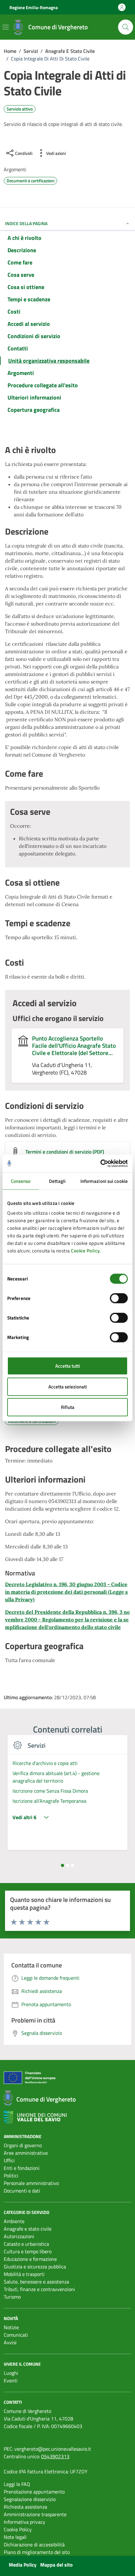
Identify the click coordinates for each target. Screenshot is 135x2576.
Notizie (11, 2327)
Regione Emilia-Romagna (34, 7)
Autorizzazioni (19, 2236)
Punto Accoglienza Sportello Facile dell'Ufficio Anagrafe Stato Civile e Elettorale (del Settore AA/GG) (74, 1045)
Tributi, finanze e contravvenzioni (39, 2289)
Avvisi (10, 2342)
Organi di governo (23, 2145)
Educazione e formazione (30, 2259)
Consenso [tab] (21, 1181)
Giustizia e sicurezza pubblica (35, 2267)
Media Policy (23, 2565)
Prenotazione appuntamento (34, 2492)
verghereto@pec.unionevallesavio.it (53, 2449)
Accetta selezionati (68, 1386)
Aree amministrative (26, 2153)
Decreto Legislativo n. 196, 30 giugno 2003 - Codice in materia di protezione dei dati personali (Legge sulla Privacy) (66, 1592)
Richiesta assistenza (25, 2507)
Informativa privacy (24, 2522)
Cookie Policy (85, 1251)
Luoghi (11, 2373)
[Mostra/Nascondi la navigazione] (6, 27)
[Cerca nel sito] (126, 27)
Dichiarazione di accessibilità (34, 2545)
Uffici (9, 2160)
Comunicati (16, 2335)
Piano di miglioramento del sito (37, 2552)
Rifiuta (68, 1407)
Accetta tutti (68, 1366)
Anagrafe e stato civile (28, 2229)
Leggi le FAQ (17, 2484)
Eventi (11, 2380)
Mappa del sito (57, 2565)
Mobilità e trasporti (24, 2274)
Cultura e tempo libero (28, 2251)
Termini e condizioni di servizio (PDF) (65, 1152)
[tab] (62, 1865)
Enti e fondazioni (22, 2168)
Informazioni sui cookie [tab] (104, 1181)
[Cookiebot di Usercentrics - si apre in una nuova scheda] (100, 1164)
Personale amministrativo (31, 2183)
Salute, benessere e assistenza (36, 2282)
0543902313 (55, 2456)
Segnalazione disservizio (30, 2499)
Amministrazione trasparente (35, 2514)
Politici (11, 2176)
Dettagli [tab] (57, 1181)
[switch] (119, 1298)
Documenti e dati (22, 2191)
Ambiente (14, 2221)
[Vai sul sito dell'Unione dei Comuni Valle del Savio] (35, 2117)
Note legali (15, 2537)
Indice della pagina (26, 223)
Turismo (12, 2297)
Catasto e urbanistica (26, 2244)
